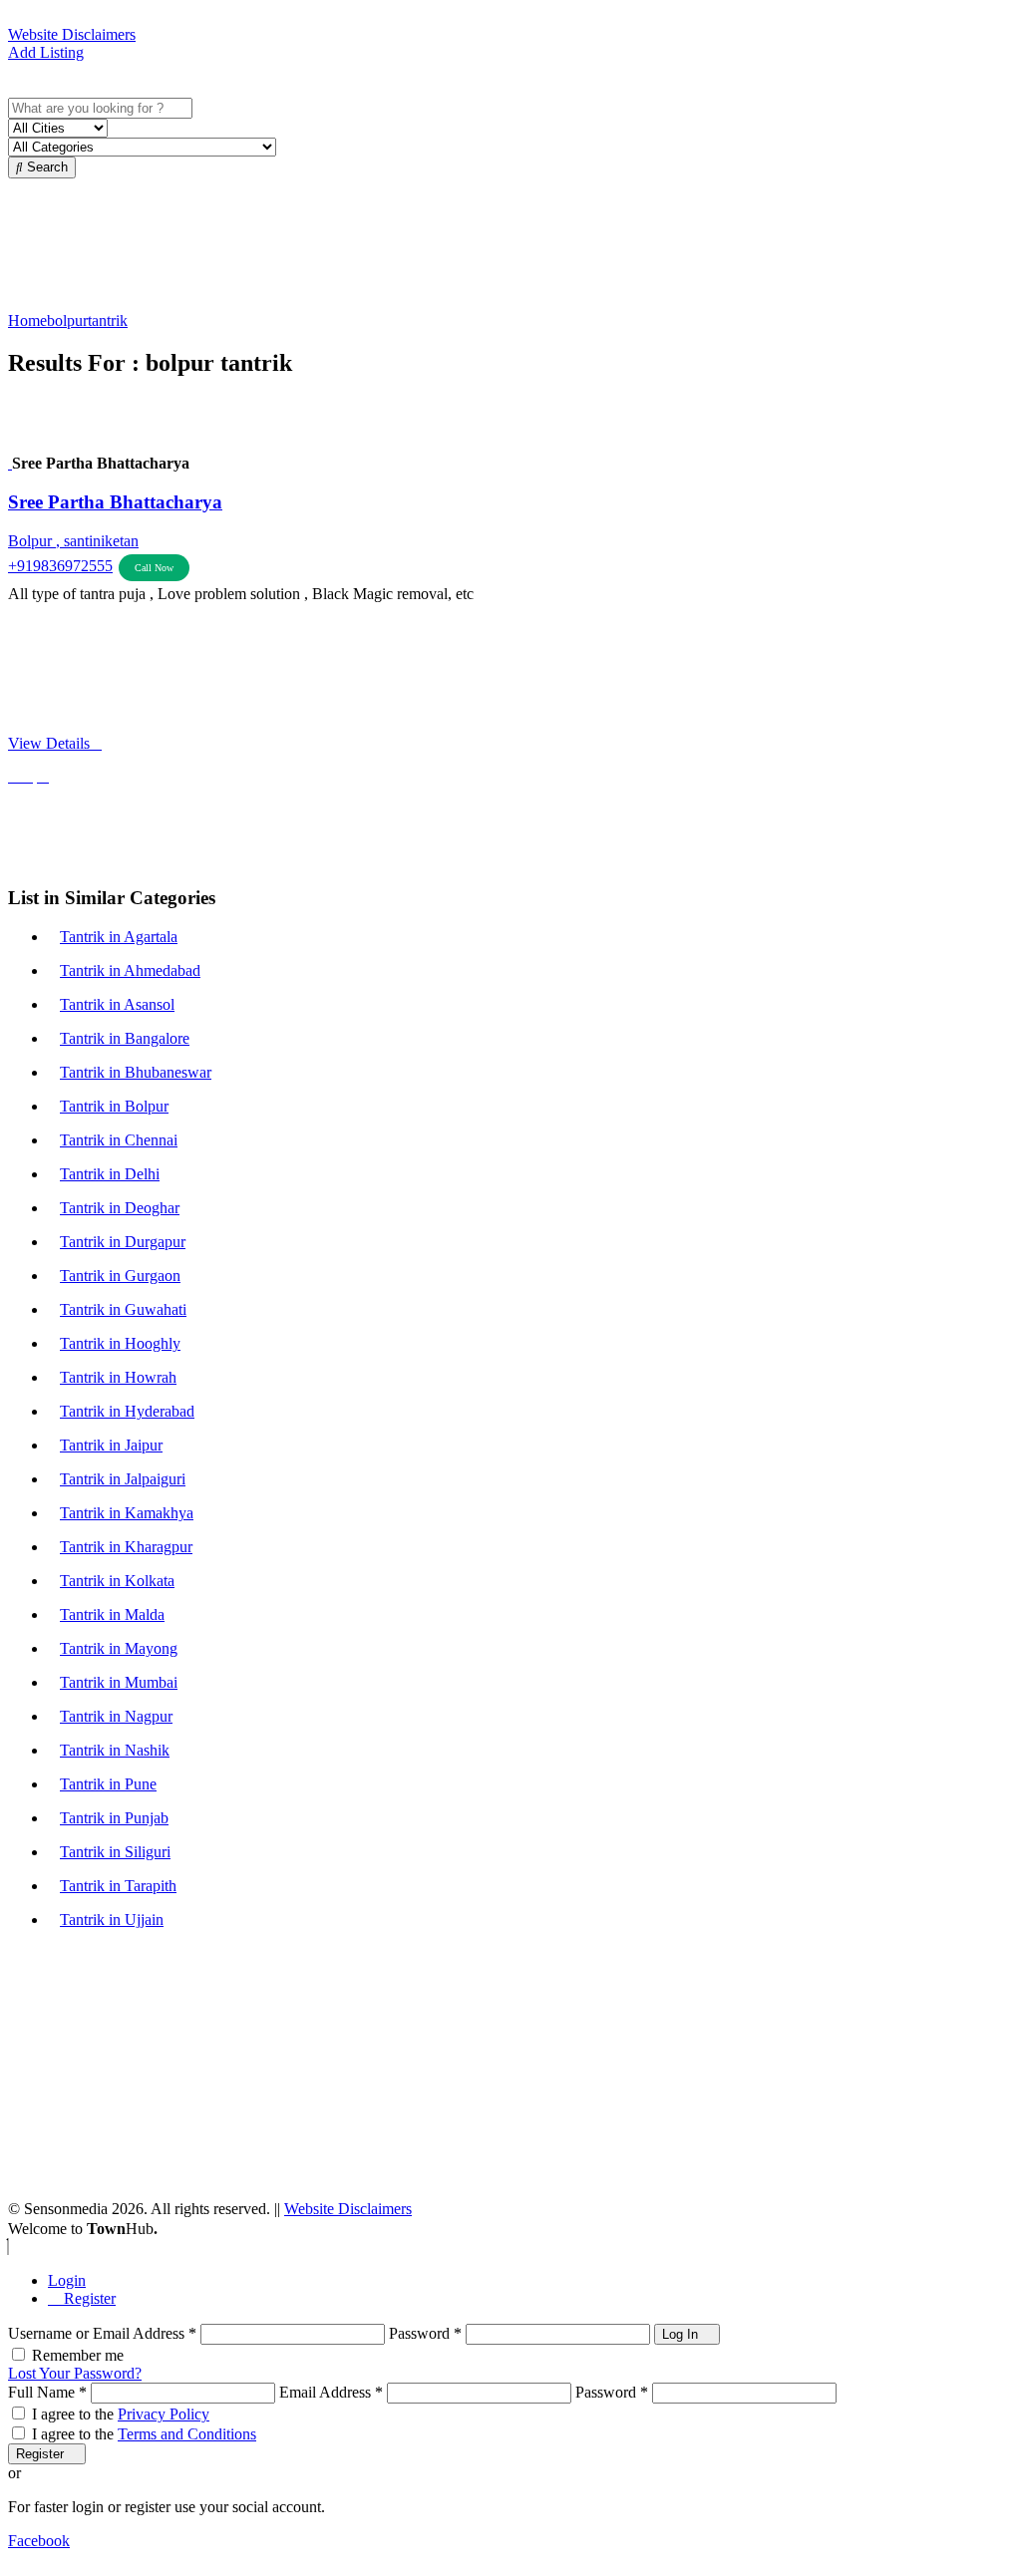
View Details (49, 743)
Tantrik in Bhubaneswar (136, 1072)
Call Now (154, 568)
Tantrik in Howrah (118, 1377)
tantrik (108, 321)
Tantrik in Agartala (119, 937)
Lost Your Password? (75, 2373)
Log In (682, 2334)
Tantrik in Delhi (110, 1174)
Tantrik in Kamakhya (127, 1513)
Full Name (47, 2392)
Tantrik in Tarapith (118, 1886)
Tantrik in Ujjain (112, 1920)
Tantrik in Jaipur (111, 1445)
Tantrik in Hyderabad (127, 1411)
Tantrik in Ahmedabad (130, 970)
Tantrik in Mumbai (119, 1682)
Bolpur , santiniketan (73, 541)
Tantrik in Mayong (119, 1648)
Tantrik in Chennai (119, 1140)
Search (45, 167)
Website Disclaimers (72, 34)
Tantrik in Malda (112, 1614)
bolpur (67, 321)
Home (27, 321)
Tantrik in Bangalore (125, 1038)
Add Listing (46, 52)
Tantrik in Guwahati (123, 1309)
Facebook (39, 2541)
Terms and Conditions (187, 2434)
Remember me (78, 2355)
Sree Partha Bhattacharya (115, 502)
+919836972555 (60, 566)
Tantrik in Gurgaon (120, 1276)
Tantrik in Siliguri (115, 1852)
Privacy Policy (164, 2414)
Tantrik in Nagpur (116, 1716)
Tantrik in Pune (108, 1784)
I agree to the (121, 2414)
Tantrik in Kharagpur (126, 1547)
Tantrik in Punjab (114, 1818)
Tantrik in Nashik (115, 1750)
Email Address (331, 2392)
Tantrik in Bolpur (114, 1106)
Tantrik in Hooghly (120, 1343)
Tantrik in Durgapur (123, 1242)
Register (88, 2298)
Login (67, 2280)
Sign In (43, 70)
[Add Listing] (14, 88)
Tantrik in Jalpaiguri (123, 1479)
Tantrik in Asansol (117, 1004)
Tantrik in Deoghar (120, 1208)
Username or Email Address (102, 2333)
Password (425, 2333)
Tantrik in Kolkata (117, 1581)
